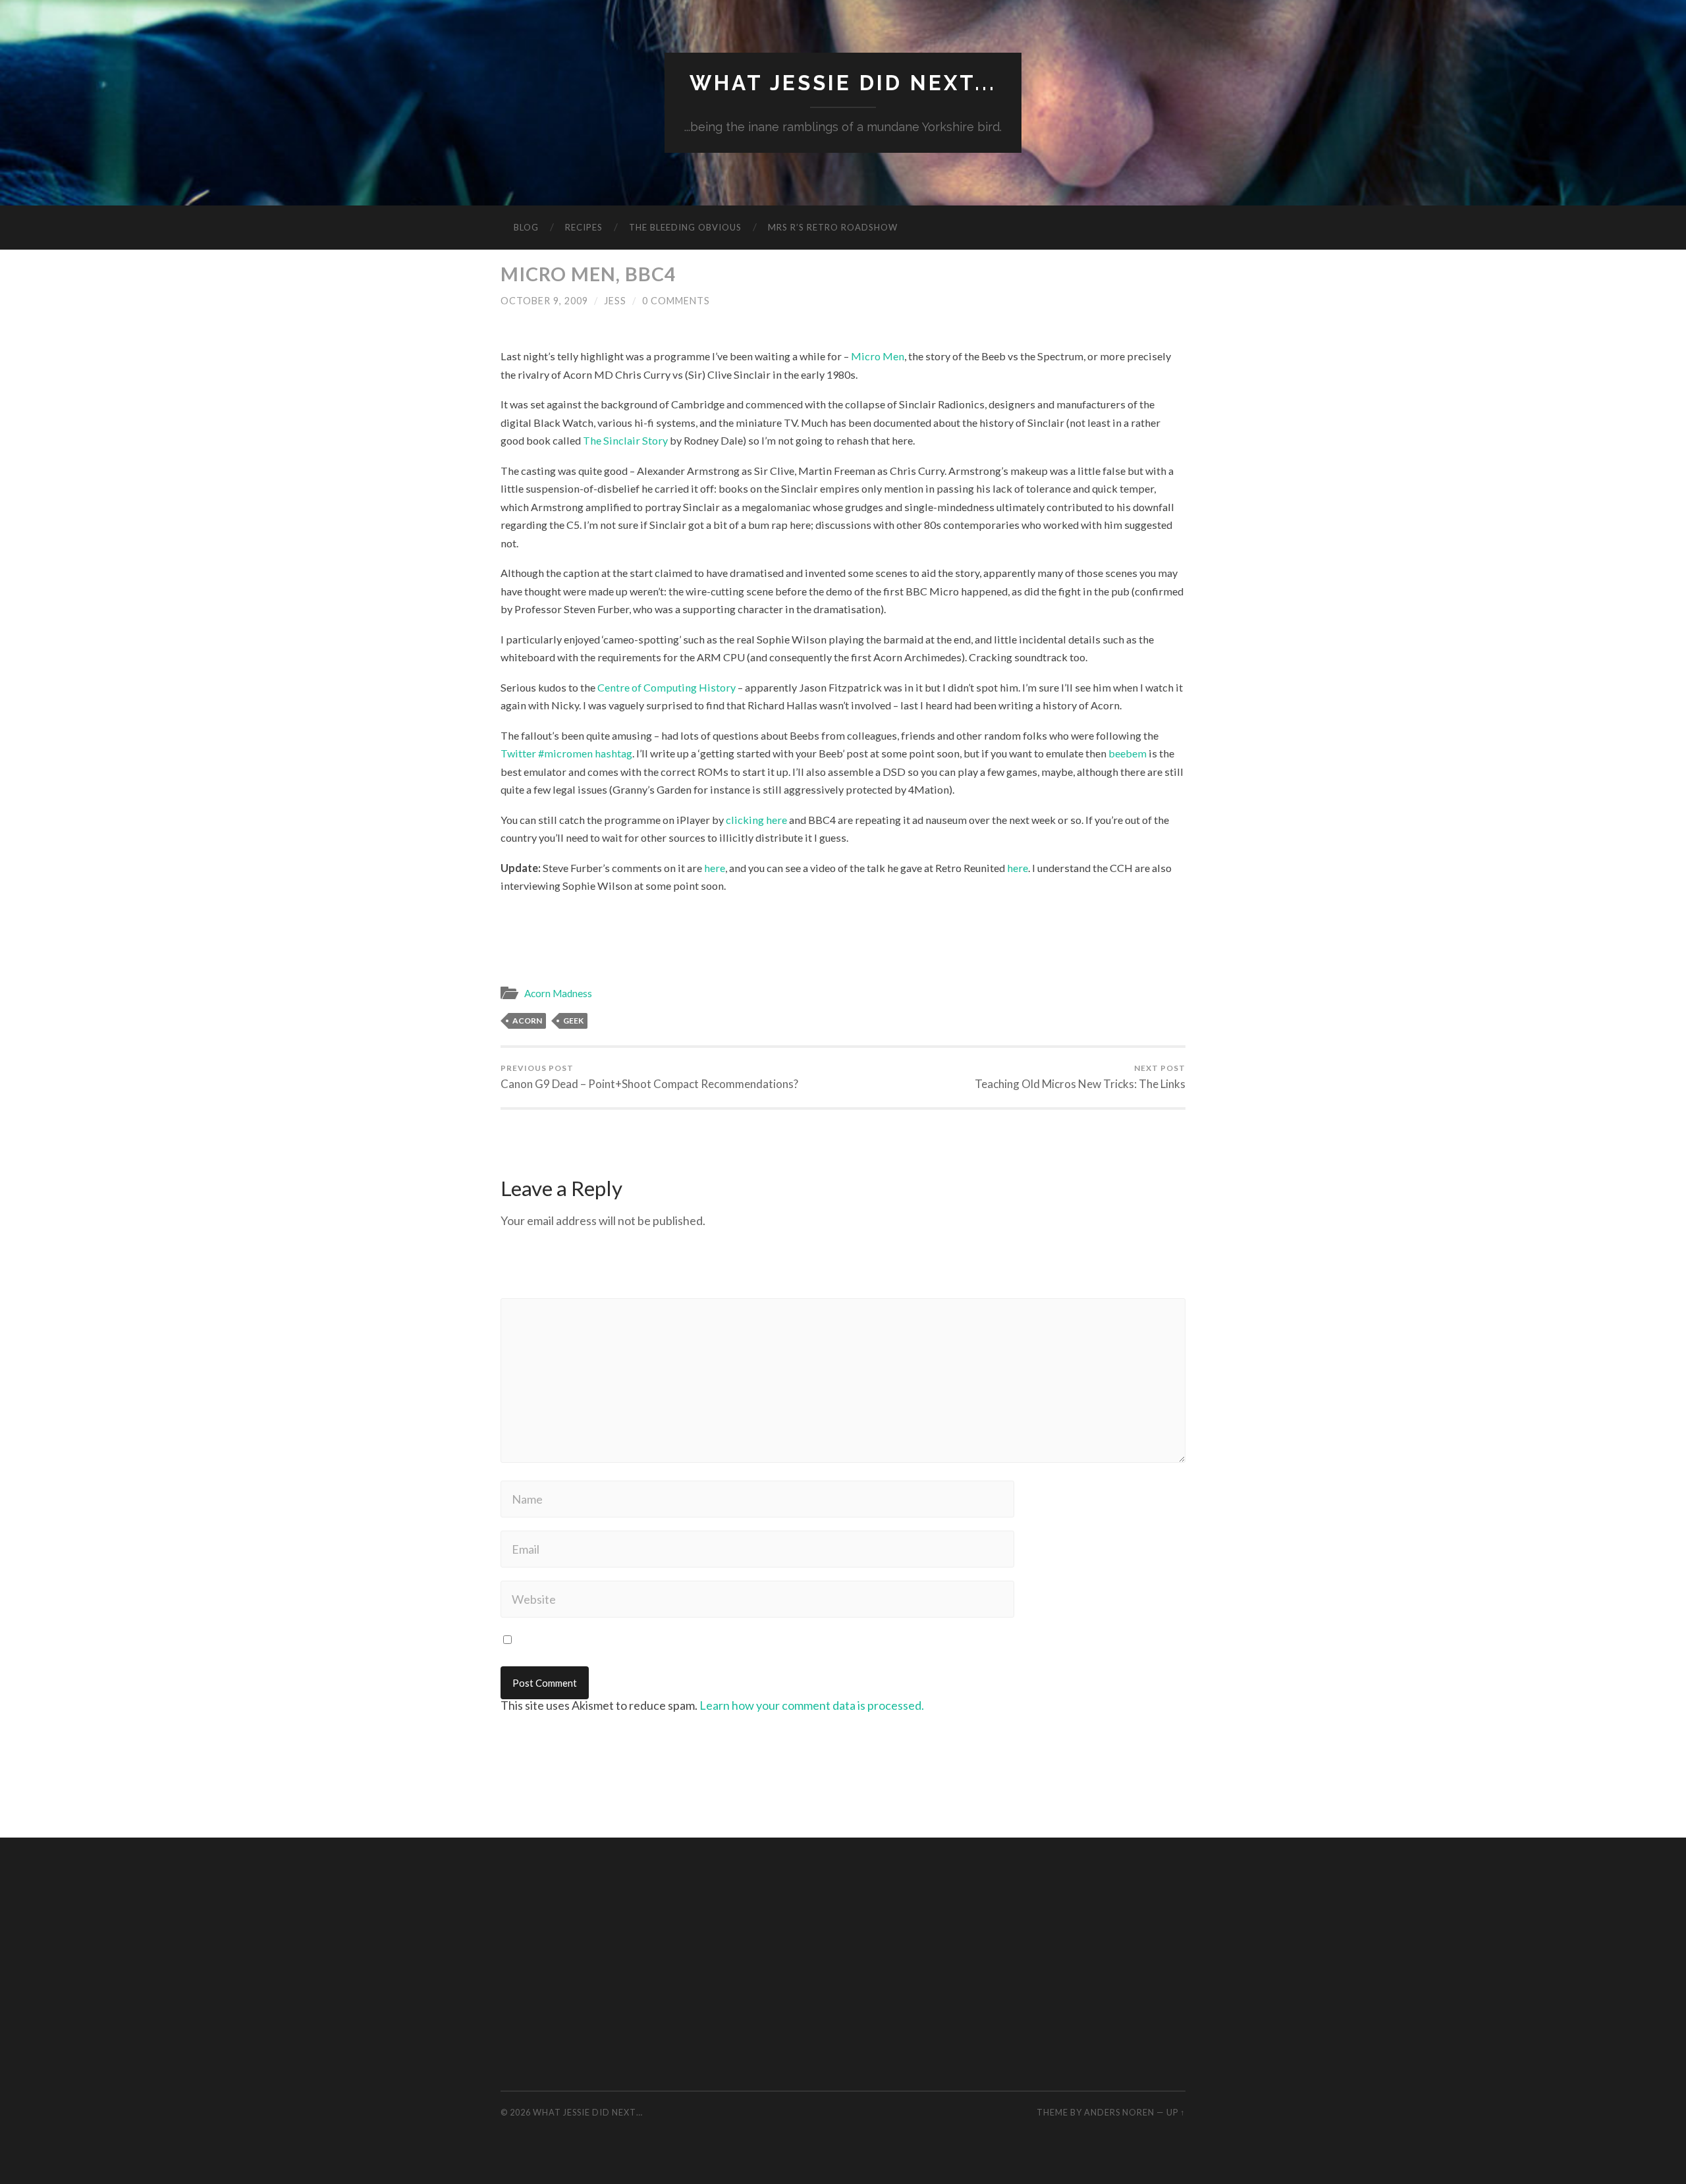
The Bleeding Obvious (685, 227)
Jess (615, 301)
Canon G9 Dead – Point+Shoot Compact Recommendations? (649, 1077)
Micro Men (878, 356)
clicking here (756, 820)
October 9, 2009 (544, 301)
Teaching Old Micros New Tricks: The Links (1080, 1077)
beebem (1128, 753)
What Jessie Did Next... (843, 83)
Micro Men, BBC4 (588, 274)
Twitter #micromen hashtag (566, 753)
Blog (526, 227)
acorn (527, 1021)
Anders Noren (1119, 2112)
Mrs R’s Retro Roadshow (833, 227)
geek (573, 1021)
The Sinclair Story (625, 440)
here (715, 868)
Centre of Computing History (666, 687)
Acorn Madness (558, 993)
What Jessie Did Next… (588, 2112)
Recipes (584, 227)
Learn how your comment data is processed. (812, 1705)
